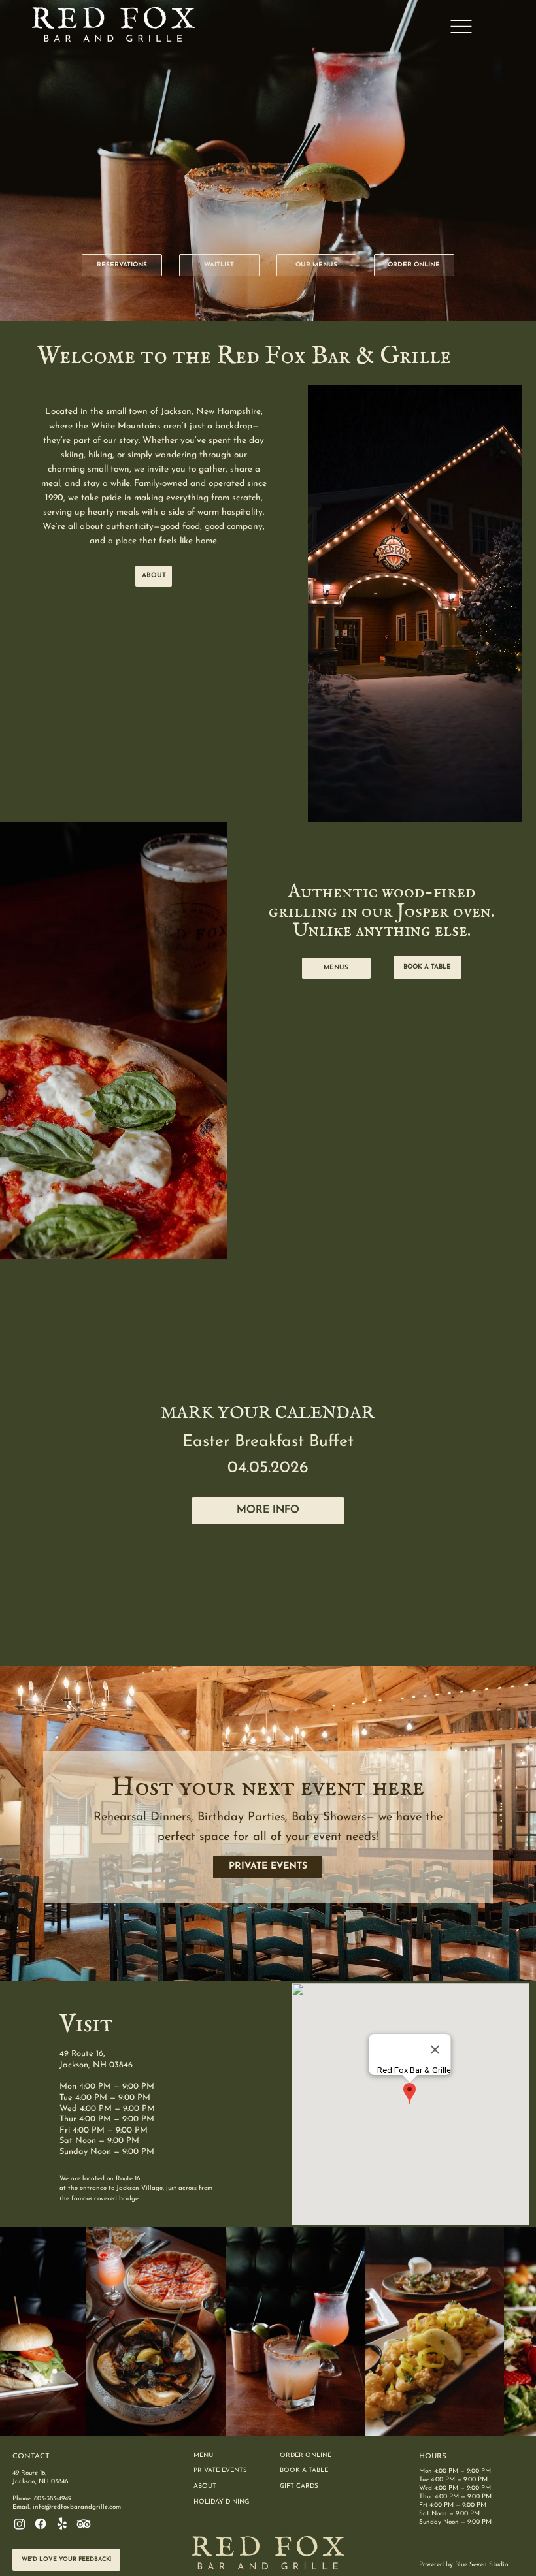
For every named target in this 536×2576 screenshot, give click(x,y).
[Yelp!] (62, 2524)
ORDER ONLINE (306, 2455)
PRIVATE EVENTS (220, 2471)
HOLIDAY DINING (221, 2502)
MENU (203, 2455)
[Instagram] (20, 2524)
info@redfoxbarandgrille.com (77, 2507)
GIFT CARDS (299, 2486)
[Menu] (461, 26)
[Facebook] (41, 2524)
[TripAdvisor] (84, 2524)
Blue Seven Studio (481, 2565)
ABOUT (205, 2486)
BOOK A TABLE (304, 2471)
